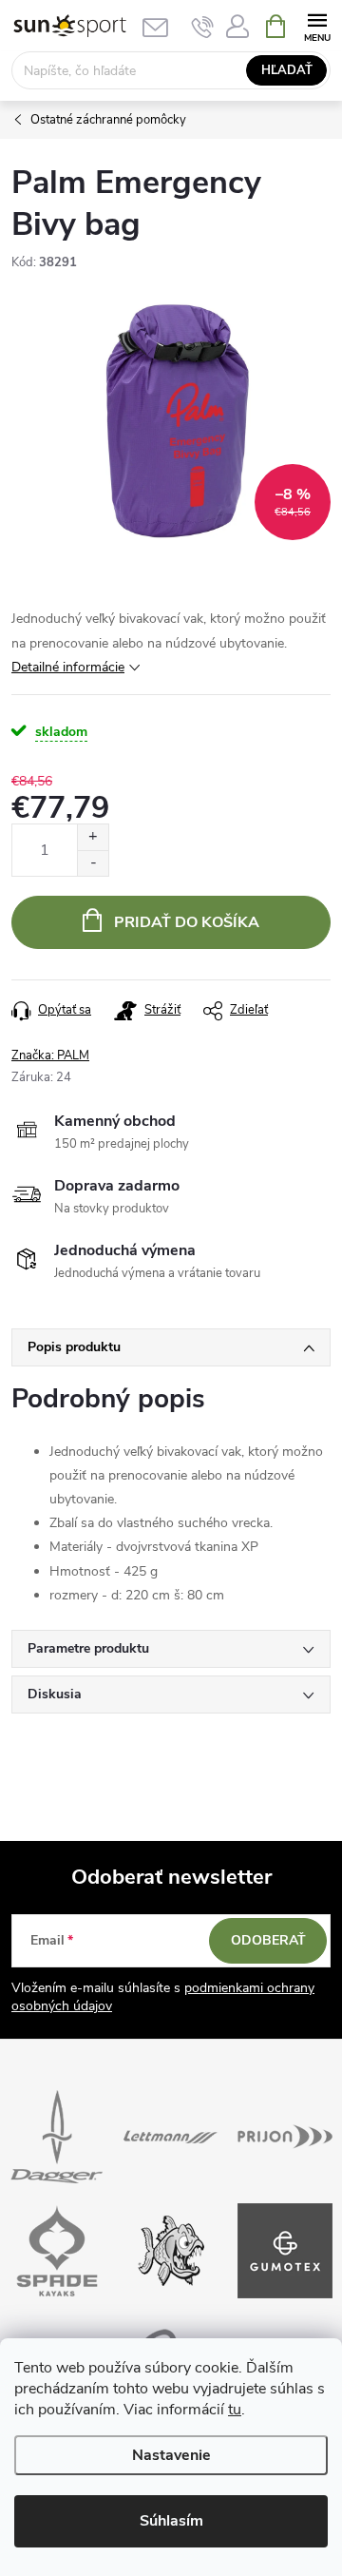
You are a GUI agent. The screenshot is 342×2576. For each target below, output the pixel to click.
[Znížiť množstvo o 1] (93, 863)
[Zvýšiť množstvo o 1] (93, 837)
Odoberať (268, 1940)
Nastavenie (171, 2455)
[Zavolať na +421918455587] (203, 27)
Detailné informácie (68, 667)
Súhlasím (171, 2521)
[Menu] (317, 25)
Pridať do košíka (187, 922)
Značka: (50, 1056)
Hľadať (287, 70)
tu (235, 2410)
